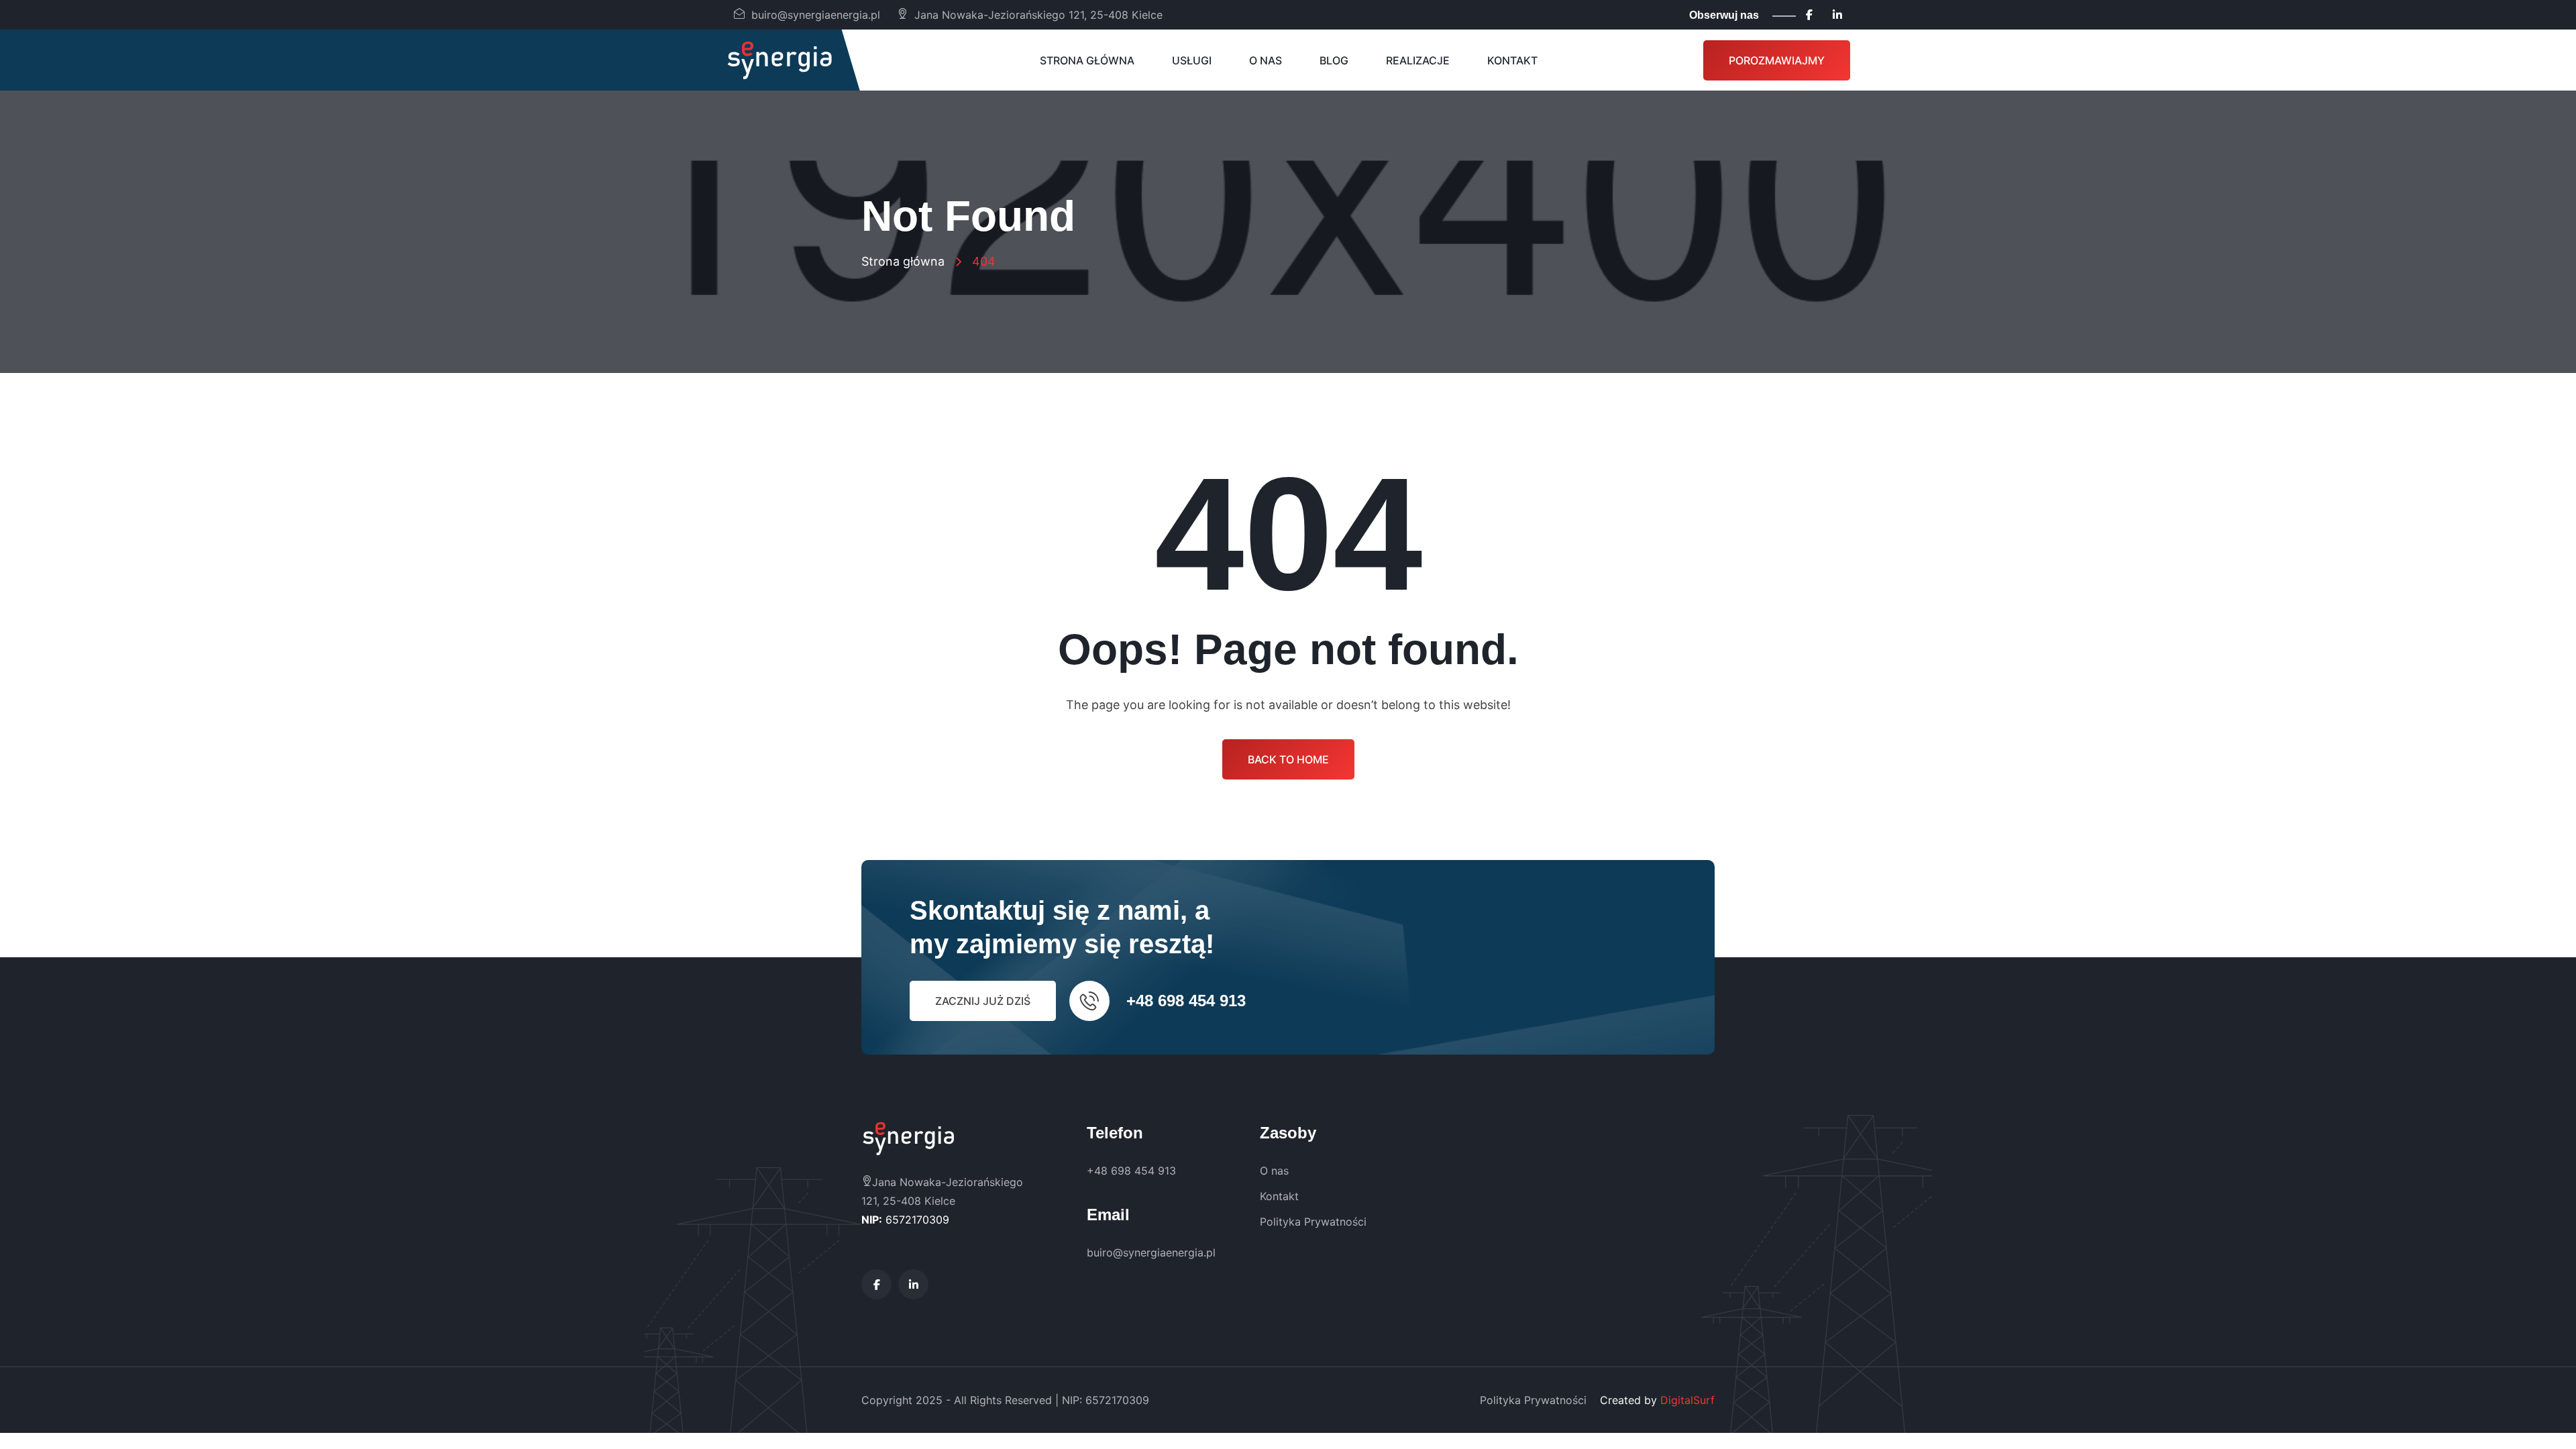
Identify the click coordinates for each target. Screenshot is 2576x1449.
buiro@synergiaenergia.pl (816, 15)
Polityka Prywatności (1313, 1222)
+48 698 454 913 (1186, 1001)
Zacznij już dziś (983, 1001)
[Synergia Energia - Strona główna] (780, 60)
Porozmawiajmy (1777, 60)
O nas (1266, 60)
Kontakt (1512, 60)
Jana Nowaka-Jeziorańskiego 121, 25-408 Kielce (1038, 15)
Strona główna (1087, 60)
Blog (1334, 60)
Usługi (1192, 60)
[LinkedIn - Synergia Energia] (1837, 15)
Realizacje (1418, 60)
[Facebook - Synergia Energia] (1809, 15)
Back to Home (1288, 759)
